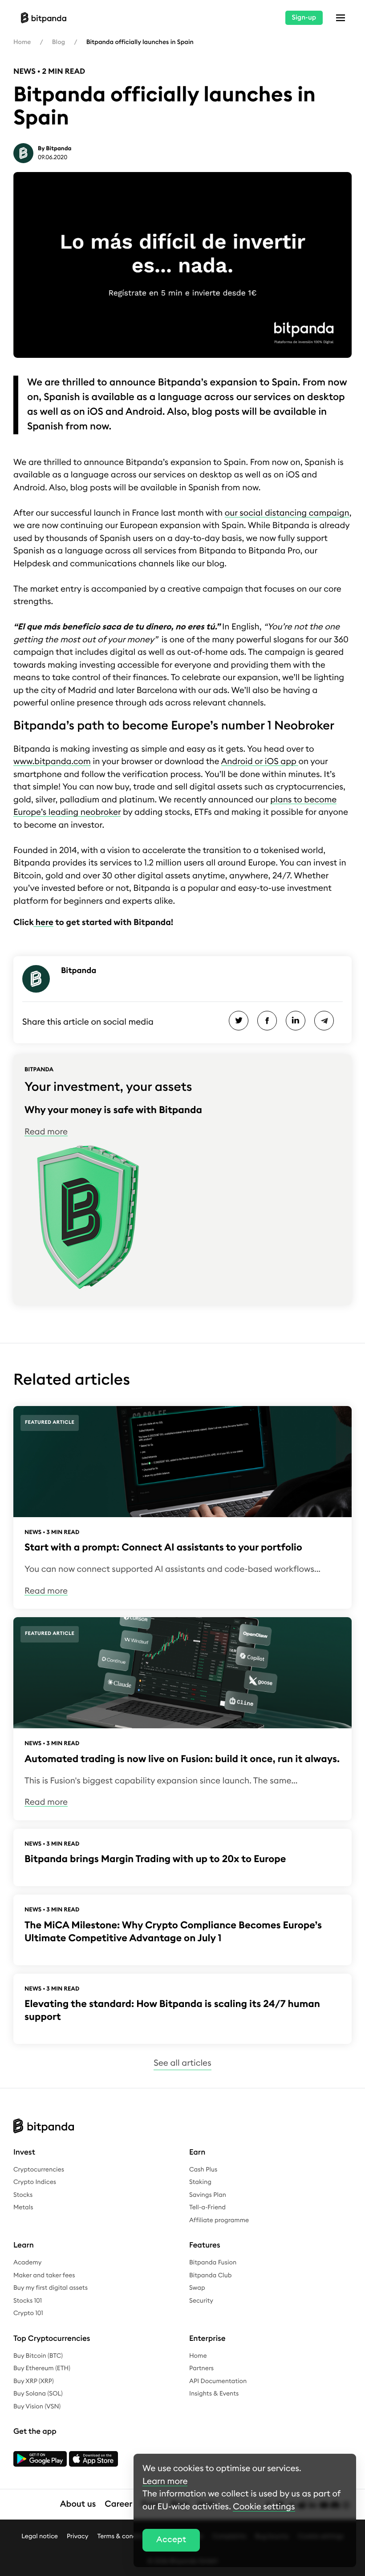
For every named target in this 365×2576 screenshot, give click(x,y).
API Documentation (218, 2381)
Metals (23, 2207)
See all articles (182, 2063)
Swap (197, 2288)
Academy (27, 2263)
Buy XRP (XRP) (34, 2381)
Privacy (77, 2536)
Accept (171, 2540)
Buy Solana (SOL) (38, 2394)
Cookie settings (264, 2507)
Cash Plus (203, 2170)
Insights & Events (214, 2394)
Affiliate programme (219, 2220)
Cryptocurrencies (39, 2170)
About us (78, 2504)
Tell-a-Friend (207, 2207)
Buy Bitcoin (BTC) (38, 2356)
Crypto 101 (28, 2313)
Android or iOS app (260, 762)
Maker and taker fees (44, 2276)
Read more (46, 1132)
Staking (200, 2182)
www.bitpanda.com (52, 762)
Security (201, 2301)
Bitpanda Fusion (213, 2263)
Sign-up (304, 18)
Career (118, 2504)
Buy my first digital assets (51, 2288)
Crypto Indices (35, 2182)
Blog (59, 42)
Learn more (165, 2482)
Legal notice (40, 2536)
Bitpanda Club (211, 2276)
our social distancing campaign (287, 513)
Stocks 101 (28, 2301)
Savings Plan (208, 2195)
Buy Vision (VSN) (37, 2407)
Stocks (23, 2195)
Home (22, 42)
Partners (201, 2368)
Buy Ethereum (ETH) (42, 2368)
